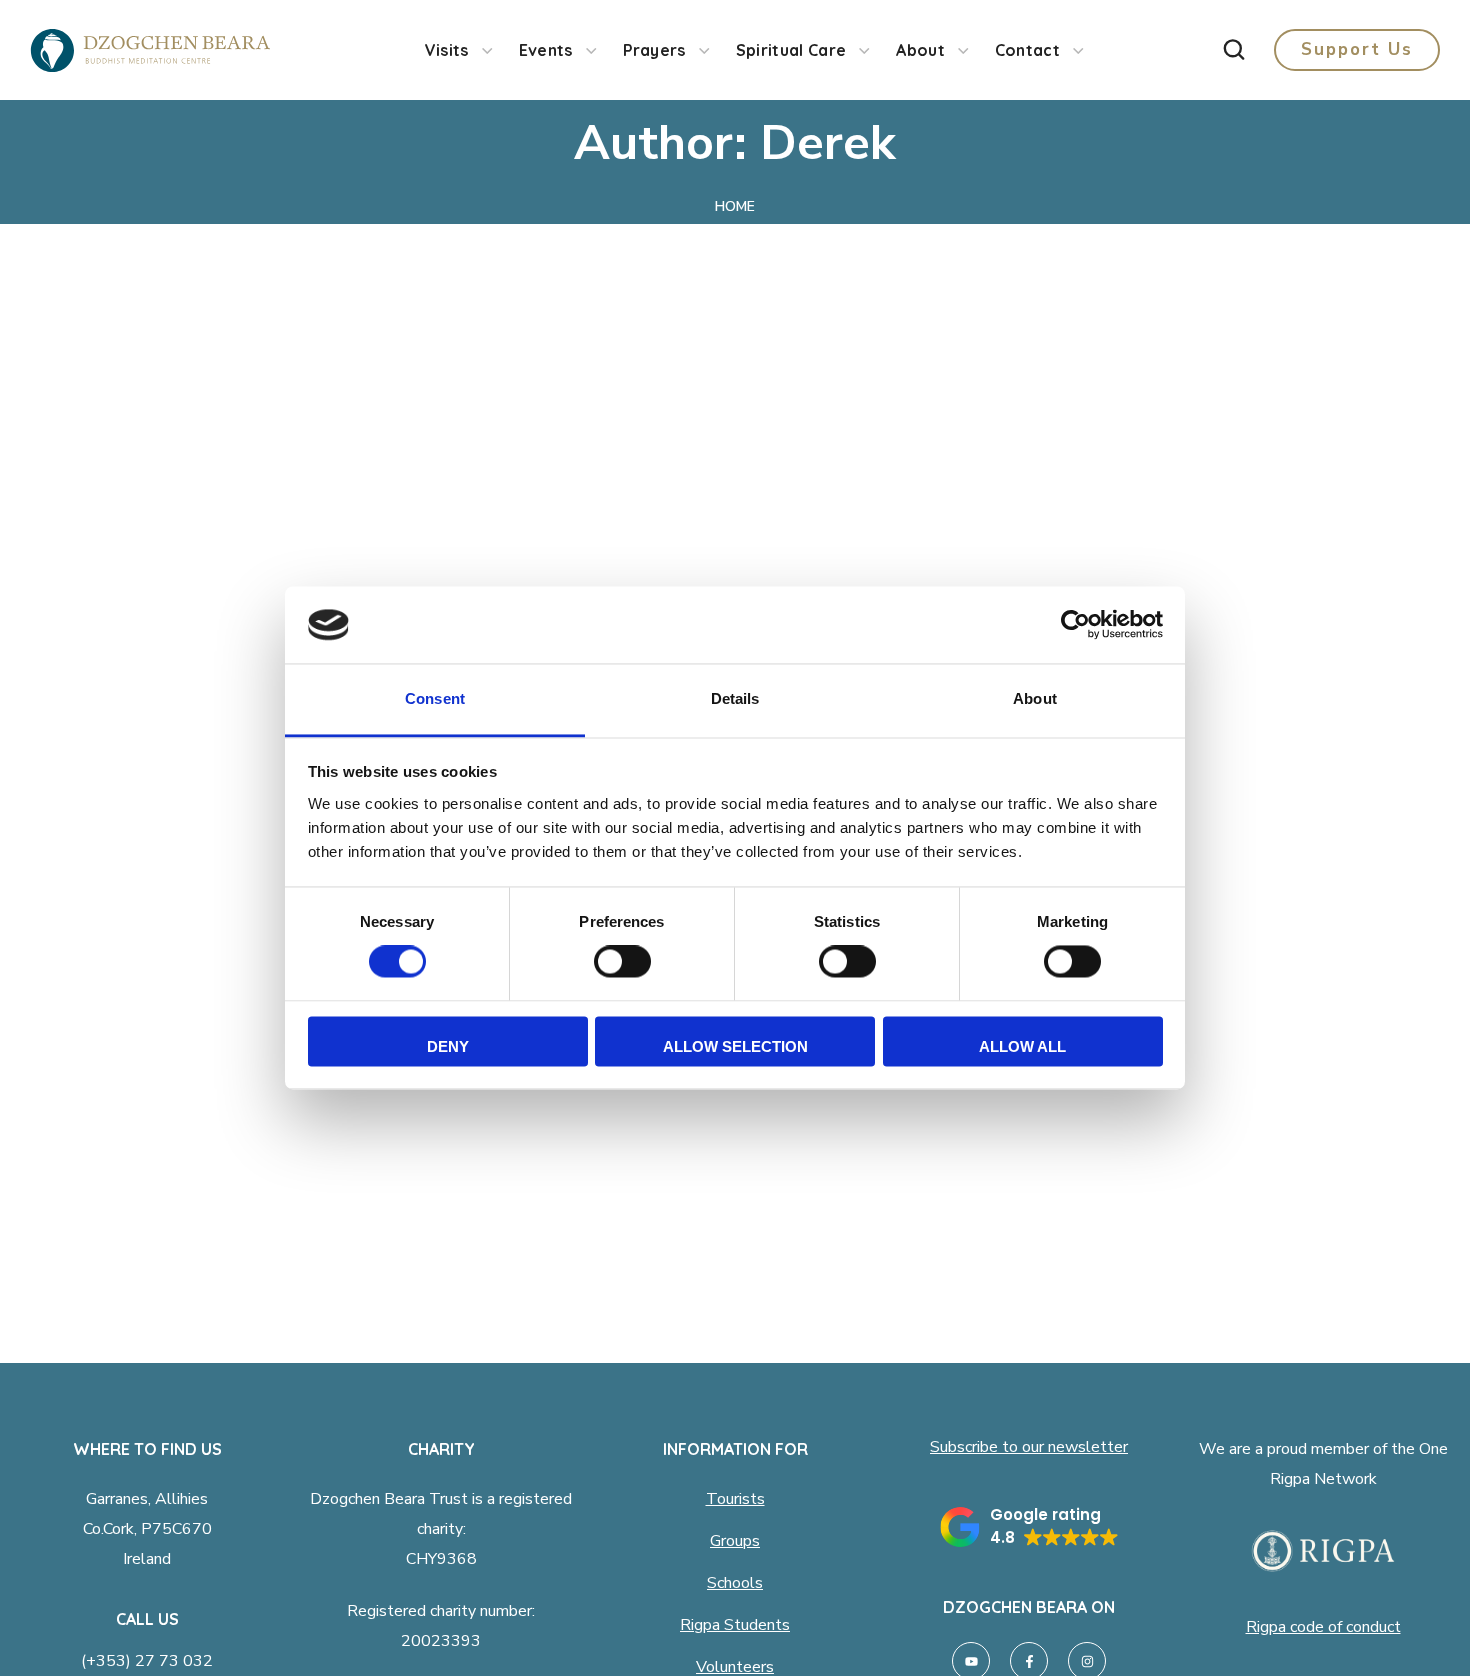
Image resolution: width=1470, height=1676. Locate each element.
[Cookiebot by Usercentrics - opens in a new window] (1075, 625)
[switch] (622, 962)
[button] (1234, 50)
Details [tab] (735, 698)
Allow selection (735, 1046)
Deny (448, 1046)
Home (735, 206)
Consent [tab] (435, 698)
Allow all (1022, 1046)
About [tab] (1035, 698)
